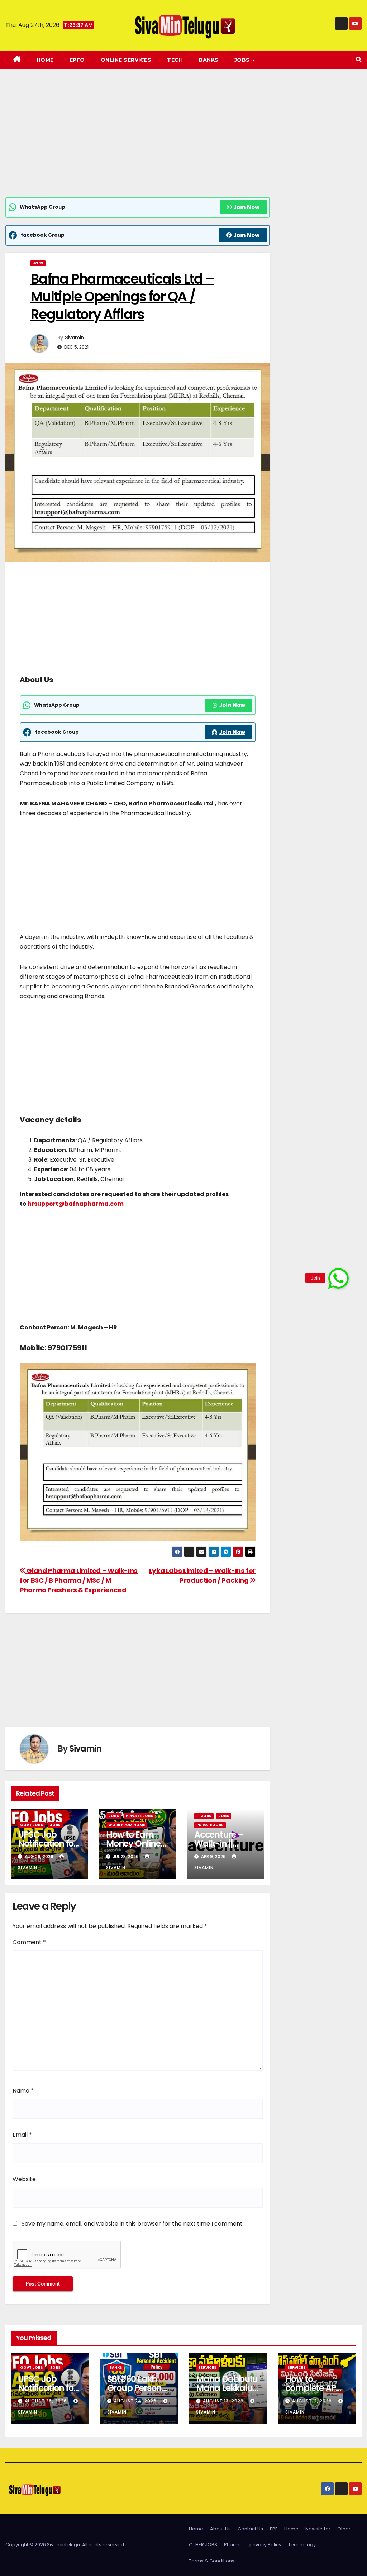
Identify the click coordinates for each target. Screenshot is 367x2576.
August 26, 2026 (47, 2401)
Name (23, 2091)
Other (344, 2529)
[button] (359, 60)
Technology (302, 2545)
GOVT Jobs (32, 1825)
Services (207, 2367)
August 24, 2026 (136, 2401)
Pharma (233, 2545)
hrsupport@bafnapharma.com (76, 1204)
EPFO (77, 60)
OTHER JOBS (203, 2545)
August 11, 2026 (313, 2401)
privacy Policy (265, 2545)
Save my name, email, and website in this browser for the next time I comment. (133, 2224)
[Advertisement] (138, 144)
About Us (220, 2529)
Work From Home (127, 1825)
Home (45, 60)
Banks (209, 60)
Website (24, 2179)
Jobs (38, 263)
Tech (175, 60)
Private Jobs (139, 1816)
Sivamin (74, 337)
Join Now (246, 207)
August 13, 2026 (224, 2401)
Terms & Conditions (212, 2561)
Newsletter (318, 2529)
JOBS (243, 60)
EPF (274, 2529)
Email (22, 2135)
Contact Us (250, 2529)
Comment (29, 1942)
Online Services (126, 60)
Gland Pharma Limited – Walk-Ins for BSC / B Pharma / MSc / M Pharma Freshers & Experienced (79, 1580)
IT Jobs (204, 1816)
